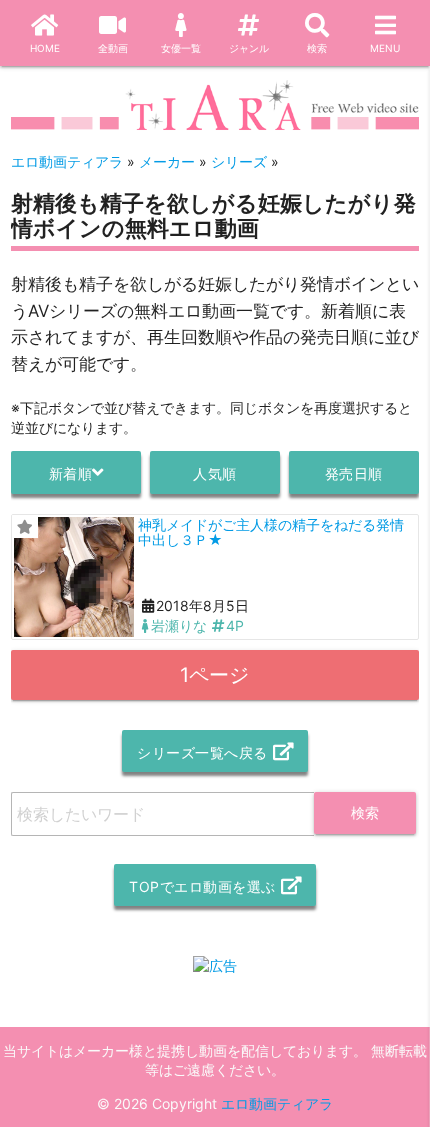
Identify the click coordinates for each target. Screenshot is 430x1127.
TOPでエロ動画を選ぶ (202, 886)
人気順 (215, 473)
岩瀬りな (179, 625)
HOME (45, 48)
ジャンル (249, 48)
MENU (385, 48)
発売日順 (354, 473)
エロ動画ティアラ (277, 1103)
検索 (317, 48)
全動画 (113, 48)
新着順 (71, 473)
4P (235, 625)
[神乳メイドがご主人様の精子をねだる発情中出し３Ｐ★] (74, 577)
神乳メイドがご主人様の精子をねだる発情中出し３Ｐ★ (271, 532)
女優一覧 (181, 48)
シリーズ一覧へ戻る (202, 752)
